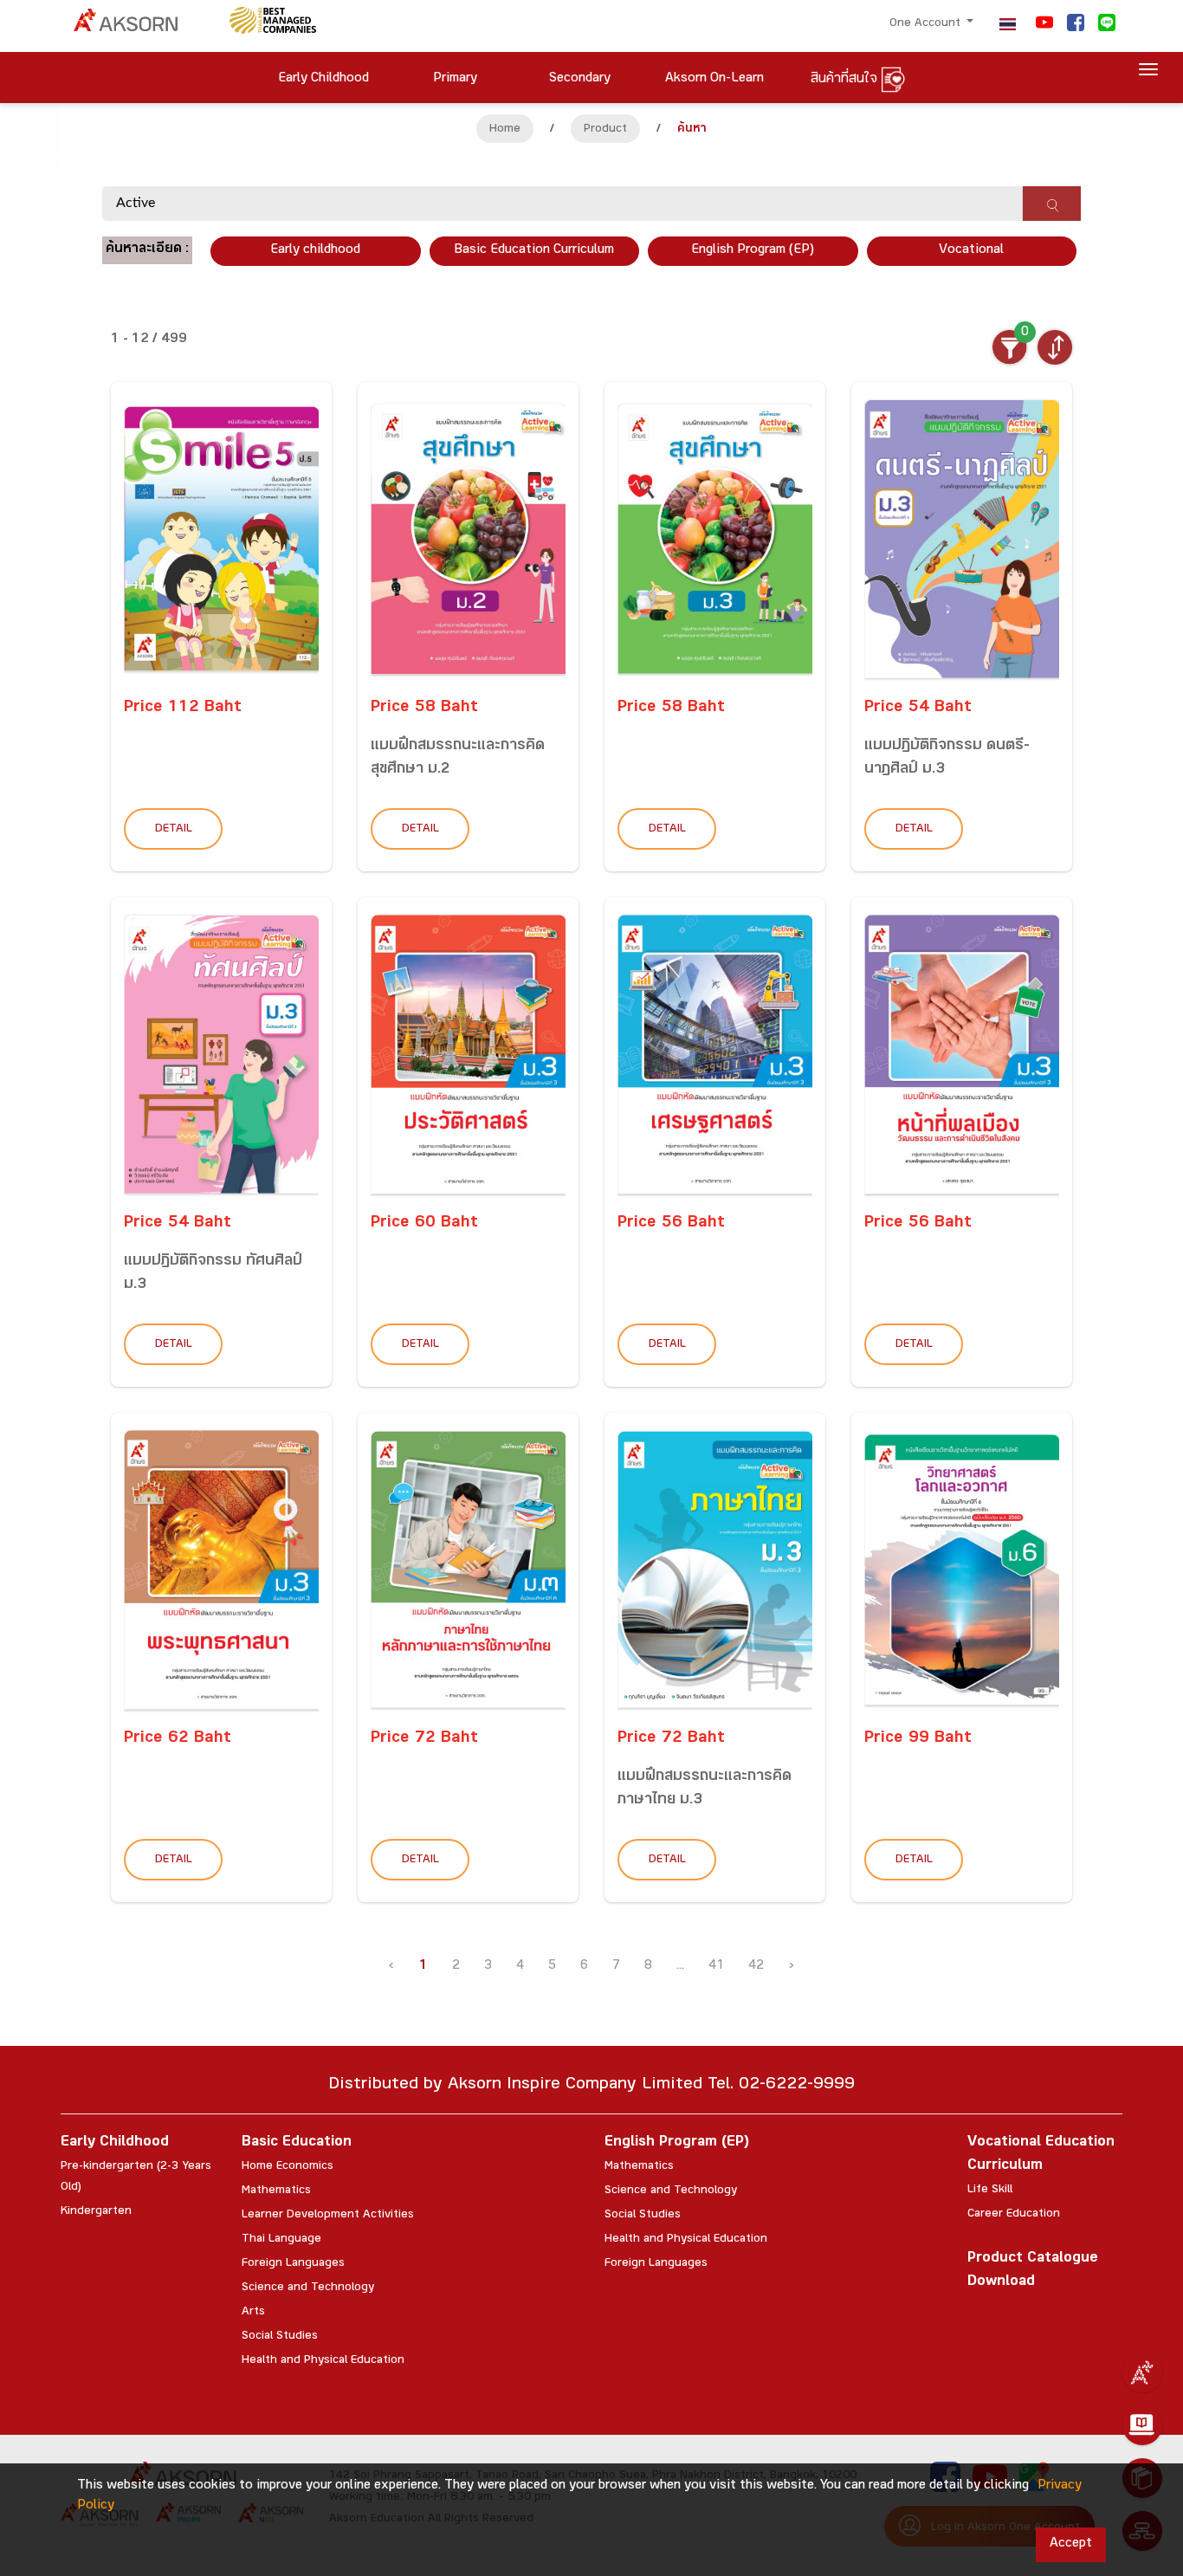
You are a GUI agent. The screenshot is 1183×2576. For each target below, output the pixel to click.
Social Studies (280, 2337)
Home (505, 130)
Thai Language (281, 2240)
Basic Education (297, 2143)
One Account (927, 24)
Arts (253, 2313)
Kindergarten (96, 2212)
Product (605, 130)
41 (716, 1967)
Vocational (971, 251)
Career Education (1014, 2215)
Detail (174, 830)
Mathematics (276, 2191)
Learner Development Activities (328, 2216)
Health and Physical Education (323, 2361)
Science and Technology (308, 2288)
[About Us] (1142, 2372)
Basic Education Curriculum (534, 251)
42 (756, 1967)
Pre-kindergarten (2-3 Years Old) (136, 2178)
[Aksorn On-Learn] (1142, 2425)
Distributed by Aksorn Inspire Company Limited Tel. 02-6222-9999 (591, 2086)
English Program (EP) (753, 251)
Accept (1071, 2544)
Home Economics (288, 2167)
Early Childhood (115, 2143)
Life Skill (990, 2191)
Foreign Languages (293, 2264)
